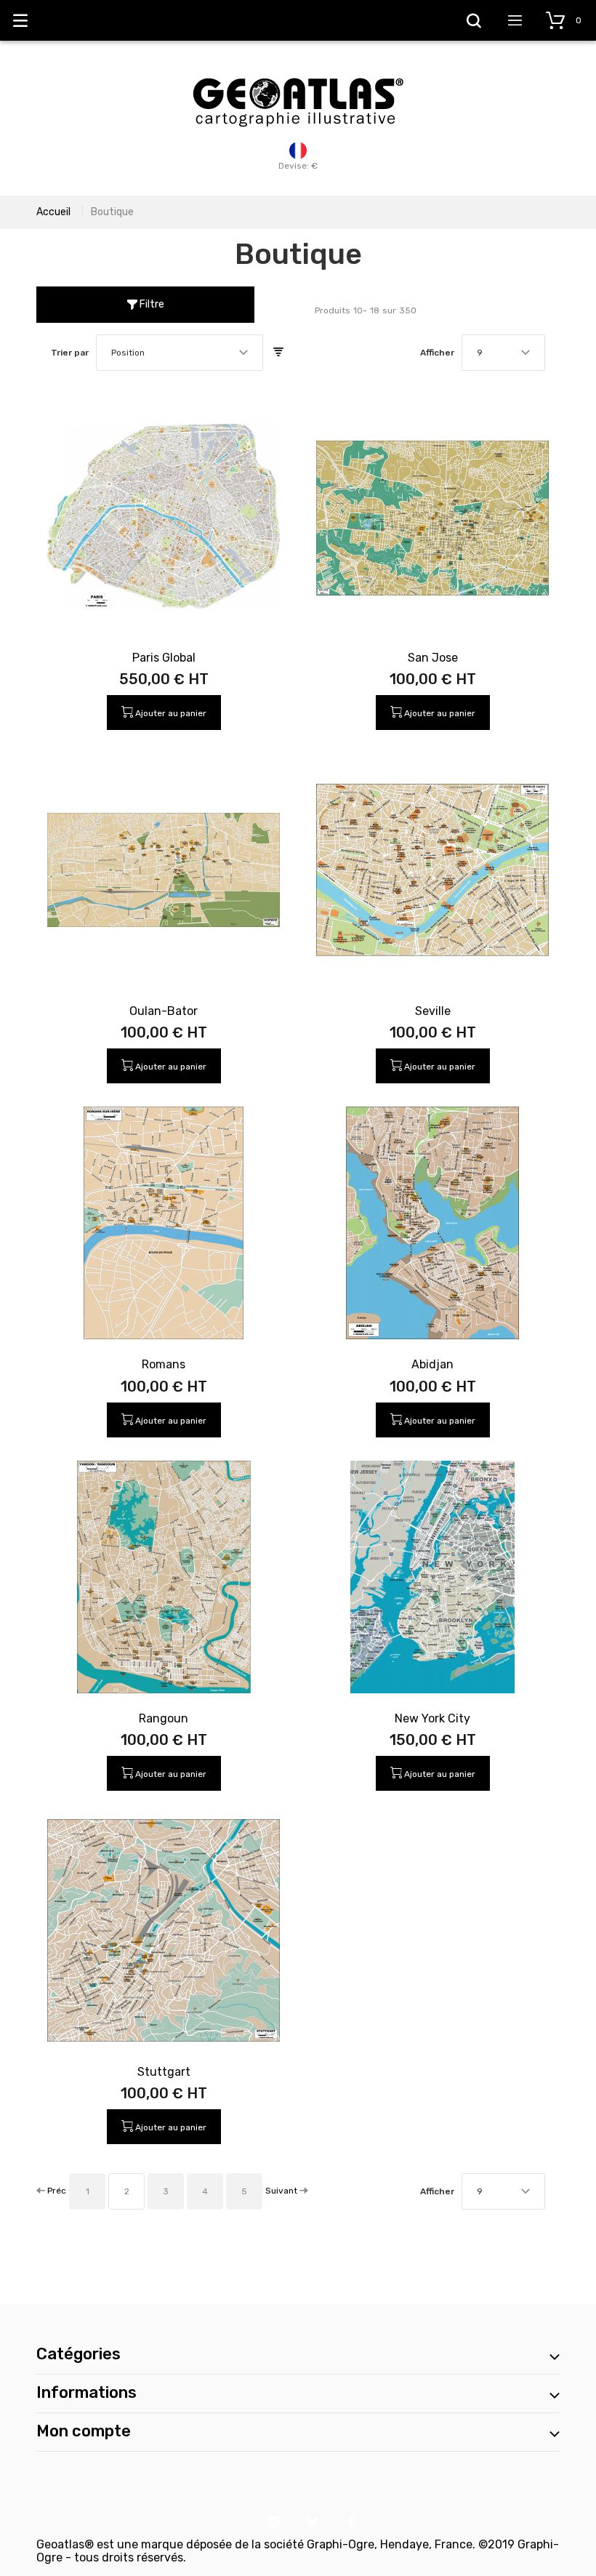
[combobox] (180, 353)
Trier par (70, 353)
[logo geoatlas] (298, 71)
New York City (432, 1718)
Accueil (53, 212)
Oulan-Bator (164, 1011)
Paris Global (164, 658)
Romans (164, 1364)
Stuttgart (164, 2072)
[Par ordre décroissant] (278, 353)
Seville (433, 1011)
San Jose (433, 658)
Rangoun (164, 1718)
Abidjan (432, 1364)
